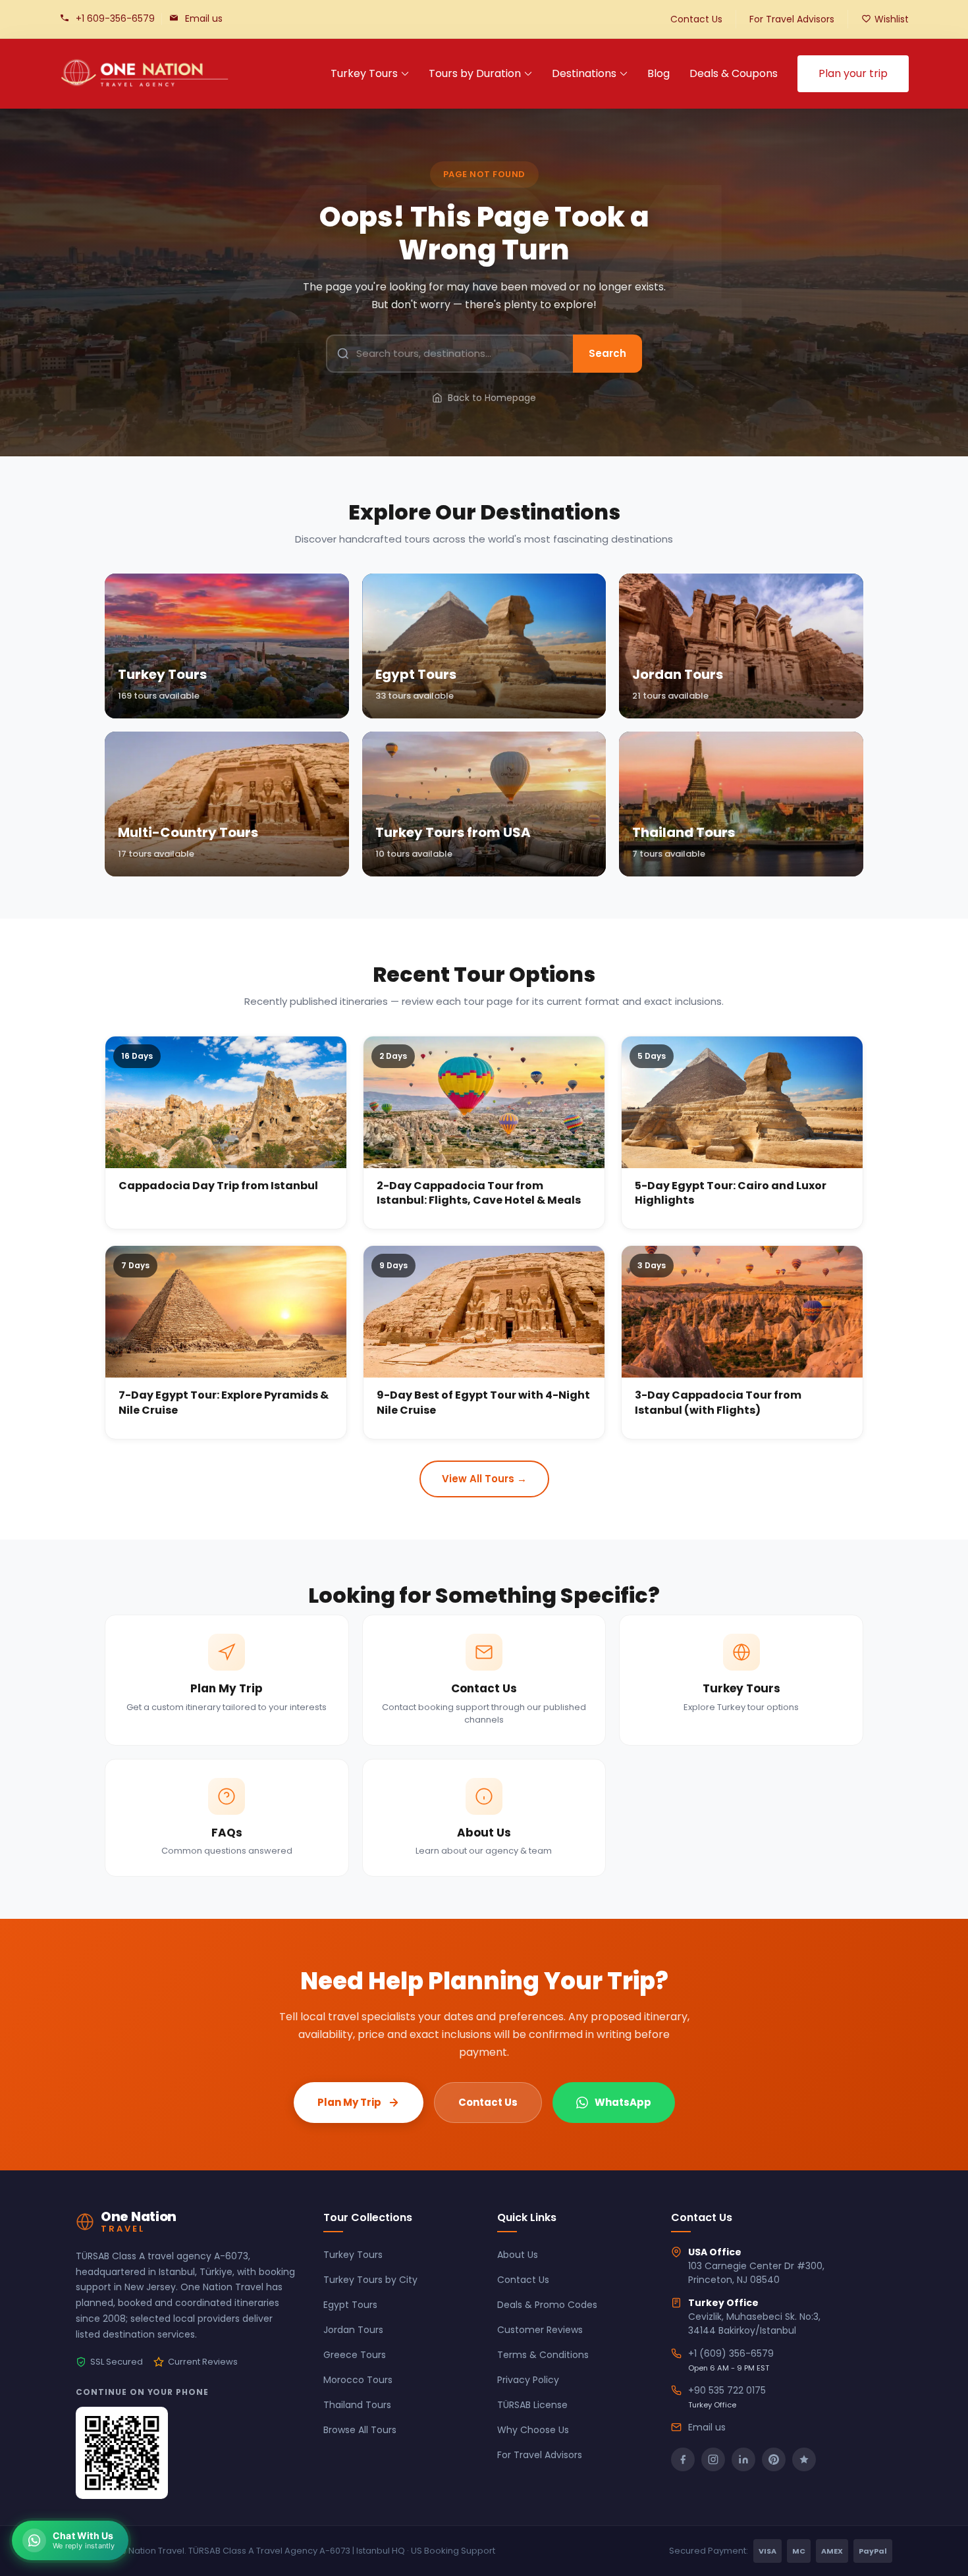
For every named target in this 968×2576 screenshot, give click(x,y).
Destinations (584, 73)
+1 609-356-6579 (115, 18)
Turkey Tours (364, 73)
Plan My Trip (349, 2102)
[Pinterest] (774, 2459)
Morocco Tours (358, 2380)
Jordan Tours (353, 2330)
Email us (204, 18)
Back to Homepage (492, 398)
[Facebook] (683, 2459)
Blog (659, 73)
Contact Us (696, 19)
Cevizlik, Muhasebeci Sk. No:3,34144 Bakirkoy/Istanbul (754, 2323)
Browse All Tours (360, 2430)
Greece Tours (355, 2355)
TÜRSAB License (532, 2405)
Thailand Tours (357, 2405)
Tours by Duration (475, 73)
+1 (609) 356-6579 (731, 2353)
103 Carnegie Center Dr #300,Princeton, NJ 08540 (756, 2273)
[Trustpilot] (804, 2459)
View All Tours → (484, 1479)
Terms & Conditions (543, 2355)
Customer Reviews (540, 2330)
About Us (518, 2255)
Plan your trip (853, 73)
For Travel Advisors (792, 19)
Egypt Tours (350, 2305)
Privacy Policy (528, 2380)
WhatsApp (623, 2102)
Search (607, 353)
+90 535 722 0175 (727, 2390)
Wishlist (892, 19)
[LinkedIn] (743, 2459)
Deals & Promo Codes (547, 2305)
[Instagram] (713, 2459)
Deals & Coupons (734, 73)
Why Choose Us (533, 2430)
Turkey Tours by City (370, 2280)
